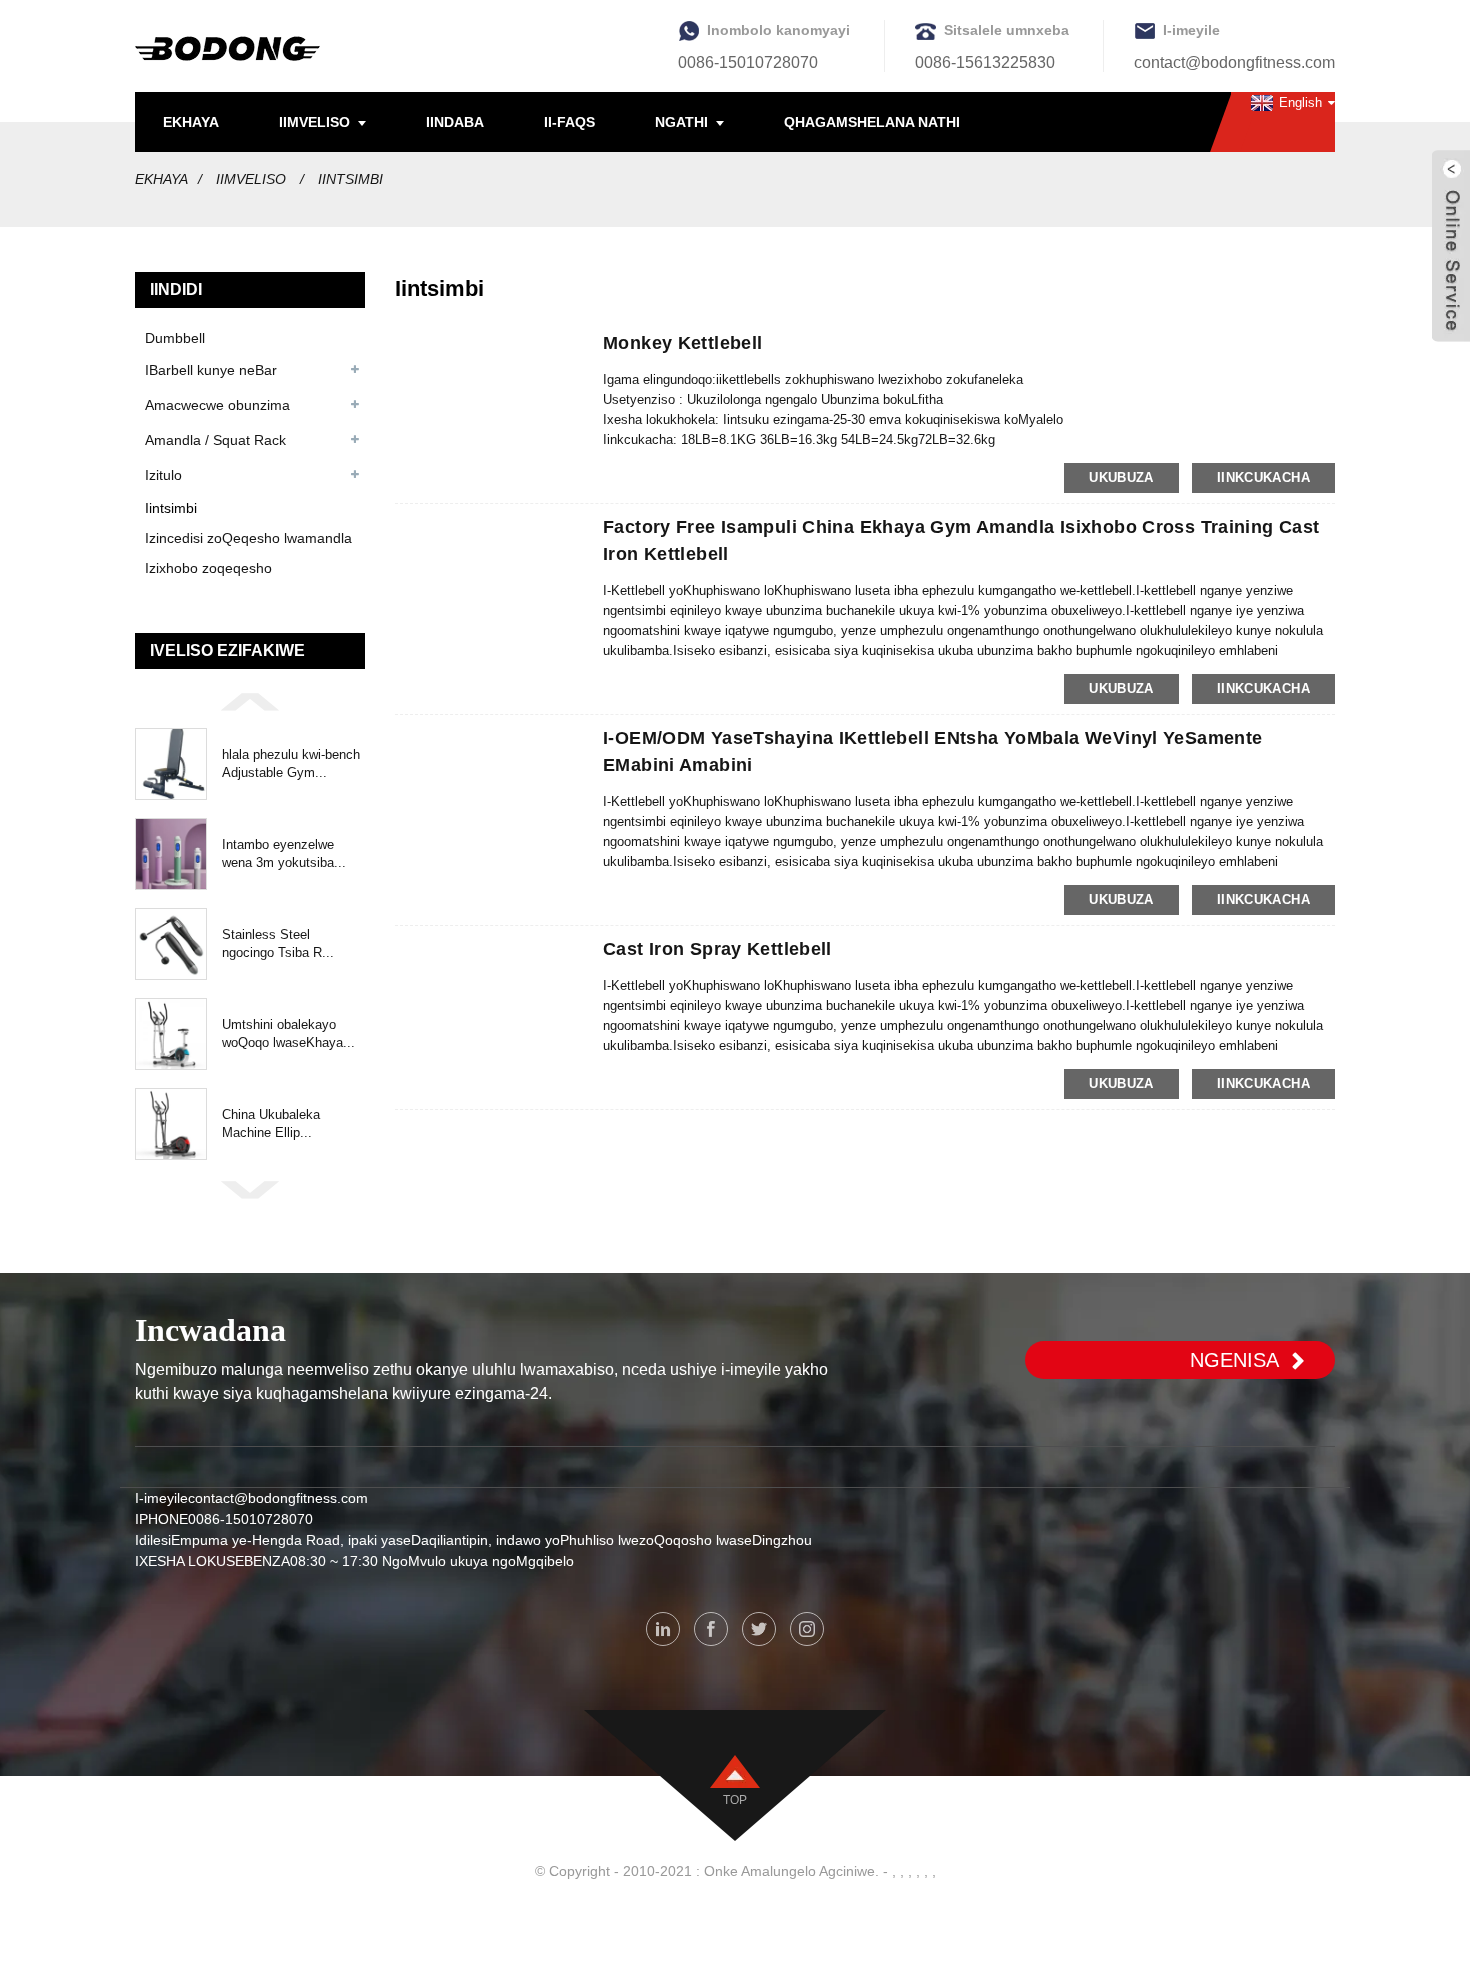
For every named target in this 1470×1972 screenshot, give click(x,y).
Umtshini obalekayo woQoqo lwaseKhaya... (288, 1033)
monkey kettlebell (682, 343)
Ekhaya (191, 122)
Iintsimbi (350, 179)
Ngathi (681, 122)
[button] (250, 700)
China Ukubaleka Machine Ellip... (271, 1123)
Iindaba (455, 122)
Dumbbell (175, 338)
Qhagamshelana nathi (872, 122)
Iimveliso (314, 122)
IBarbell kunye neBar (211, 370)
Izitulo (163, 475)
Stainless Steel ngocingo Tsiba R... (278, 943)
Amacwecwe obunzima (217, 405)
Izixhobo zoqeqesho (208, 568)
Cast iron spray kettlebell (717, 949)
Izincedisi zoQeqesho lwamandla (248, 538)
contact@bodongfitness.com (1234, 62)
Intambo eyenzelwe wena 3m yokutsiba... (284, 853)
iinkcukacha (1263, 477)
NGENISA (1234, 1360)
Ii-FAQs (569, 122)
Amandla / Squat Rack (215, 440)
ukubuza (1121, 477)
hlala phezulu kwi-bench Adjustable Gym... (291, 763)
